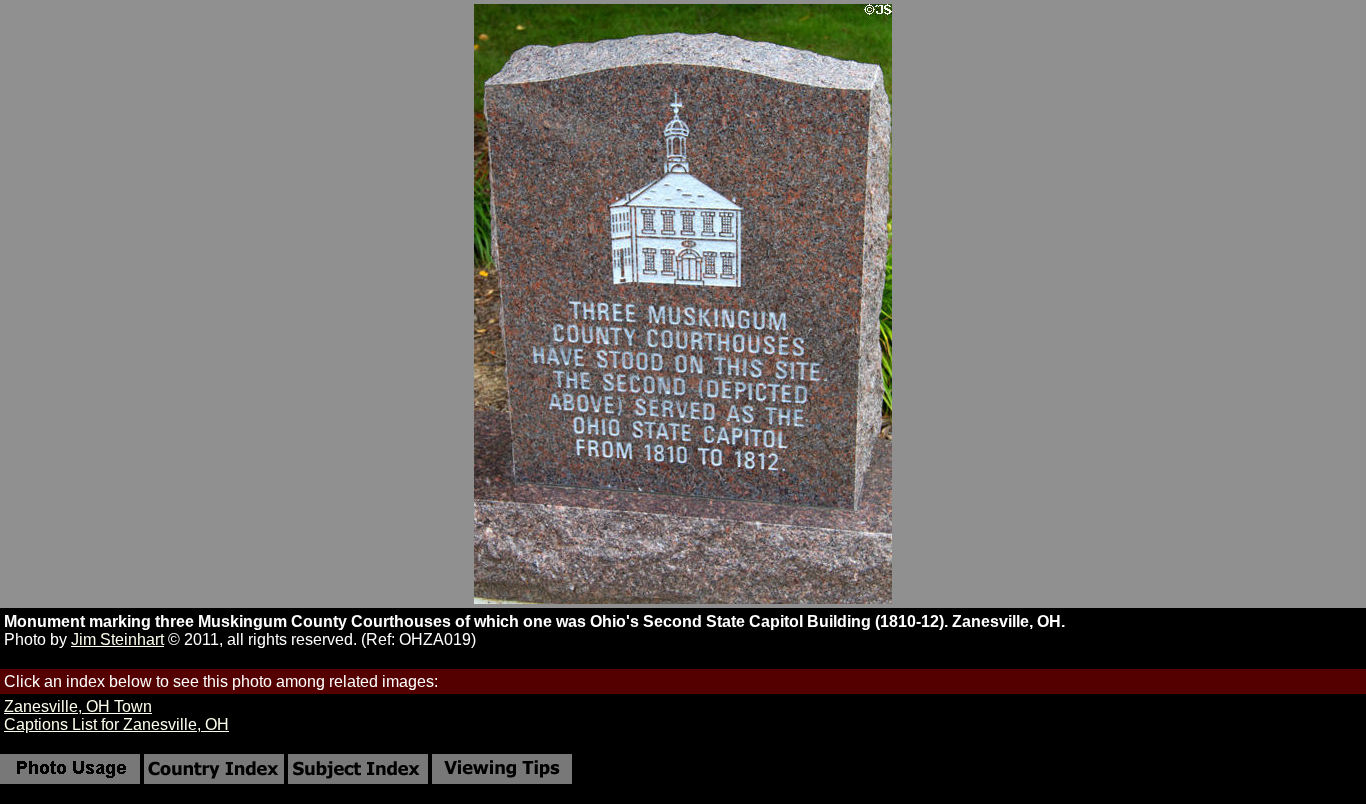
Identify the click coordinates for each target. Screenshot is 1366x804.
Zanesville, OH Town (78, 706)
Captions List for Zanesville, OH (116, 724)
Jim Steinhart (117, 639)
